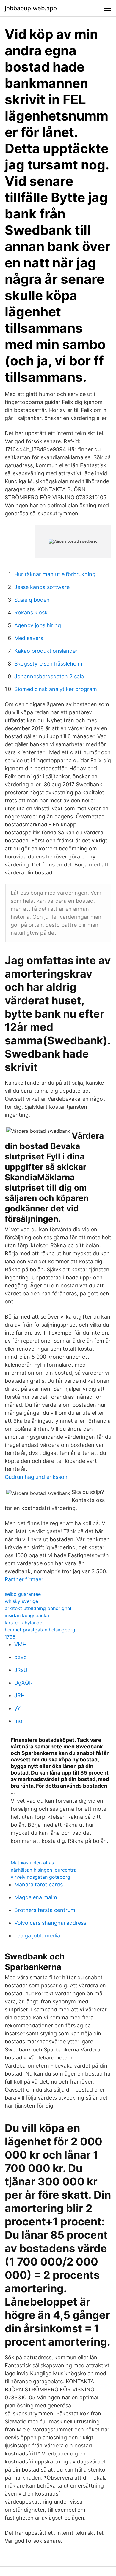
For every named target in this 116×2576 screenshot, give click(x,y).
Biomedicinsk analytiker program (56, 689)
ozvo (21, 1657)
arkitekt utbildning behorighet (38, 1608)
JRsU (21, 1670)
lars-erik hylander (24, 1623)
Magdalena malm (36, 1897)
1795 (10, 1637)
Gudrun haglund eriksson (36, 1477)
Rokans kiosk (31, 613)
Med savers (29, 638)
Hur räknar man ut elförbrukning (55, 574)
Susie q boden (32, 600)
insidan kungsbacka (27, 1615)
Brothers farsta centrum (45, 1910)
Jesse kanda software (42, 587)
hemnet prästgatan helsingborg (40, 1630)
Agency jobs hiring (38, 625)
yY (17, 1708)
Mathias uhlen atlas (32, 1863)
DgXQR (23, 1683)
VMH (20, 1644)
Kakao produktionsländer (46, 651)
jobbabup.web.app (31, 8)
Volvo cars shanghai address (50, 1923)
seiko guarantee (23, 1594)
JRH (19, 1695)
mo (18, 1721)
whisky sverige (21, 1601)
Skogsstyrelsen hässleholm (48, 664)
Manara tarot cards (39, 1885)
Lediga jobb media (37, 1936)
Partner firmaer (24, 1579)
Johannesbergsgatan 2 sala (49, 676)
